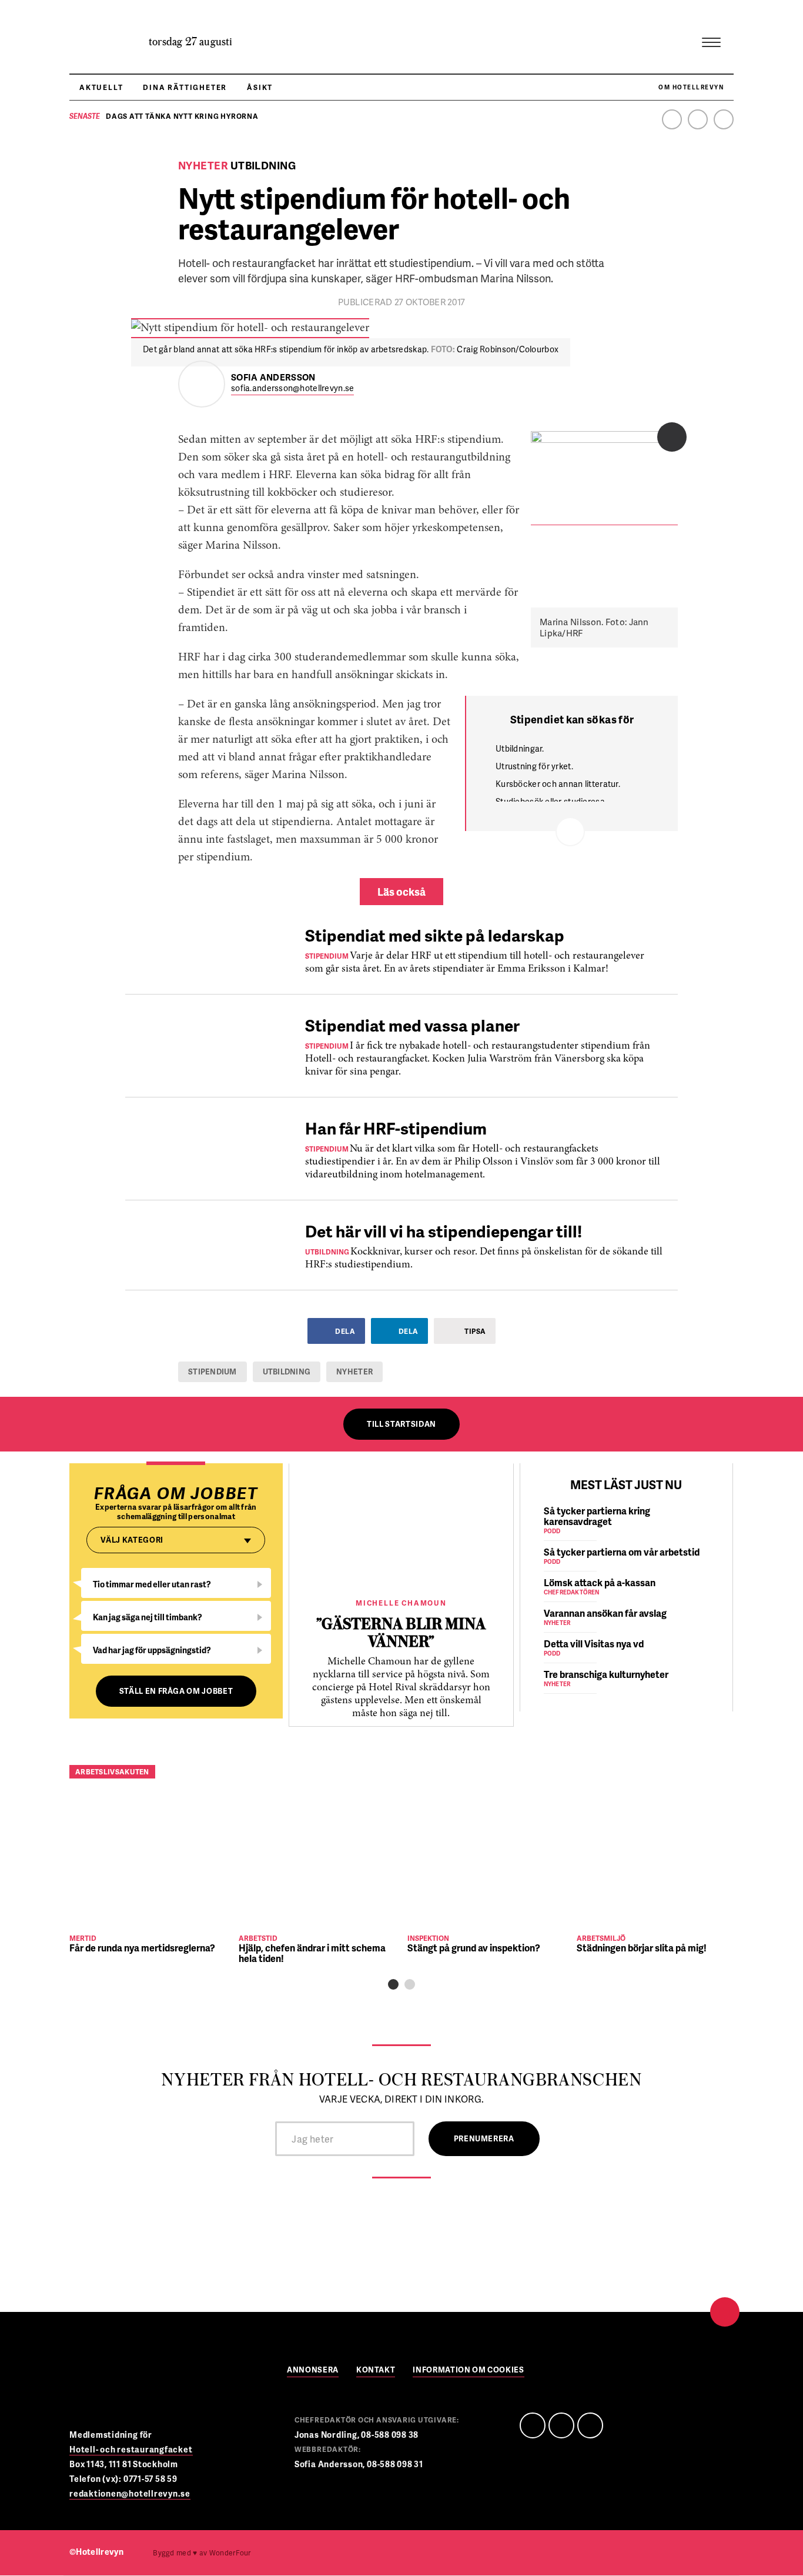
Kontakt (376, 2370)
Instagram (724, 119)
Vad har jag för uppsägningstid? (152, 1650)
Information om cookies (468, 2370)
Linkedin (698, 119)
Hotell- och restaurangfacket (131, 2449)
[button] (393, 1984)
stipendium (213, 1372)
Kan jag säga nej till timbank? (148, 1617)
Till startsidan (401, 1424)
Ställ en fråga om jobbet (176, 1691)
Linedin (561, 2425)
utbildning (287, 1372)
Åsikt (260, 87)
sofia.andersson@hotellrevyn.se (292, 388)
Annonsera (313, 2370)
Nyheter (354, 1372)
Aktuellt (101, 87)
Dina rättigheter (185, 87)
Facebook (672, 119)
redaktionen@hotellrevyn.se (130, 2493)
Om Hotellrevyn (691, 87)
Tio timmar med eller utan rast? (152, 1584)
